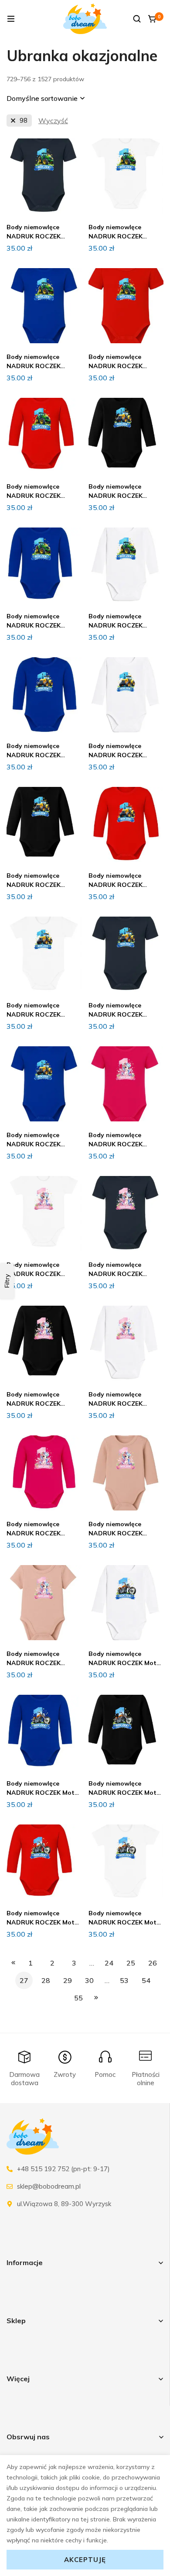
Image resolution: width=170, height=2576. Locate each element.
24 (109, 1963)
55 (78, 1998)
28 (46, 1980)
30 (89, 1980)
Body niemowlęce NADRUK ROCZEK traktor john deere (35, 236)
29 (68, 1980)
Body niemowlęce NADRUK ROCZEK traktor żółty (34, 755)
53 (124, 1980)
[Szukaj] (137, 19)
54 (146, 1980)
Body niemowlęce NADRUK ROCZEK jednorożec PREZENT (120, 1144)
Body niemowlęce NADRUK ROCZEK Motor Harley (126, 1663)
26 (153, 1963)
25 (131, 1963)
